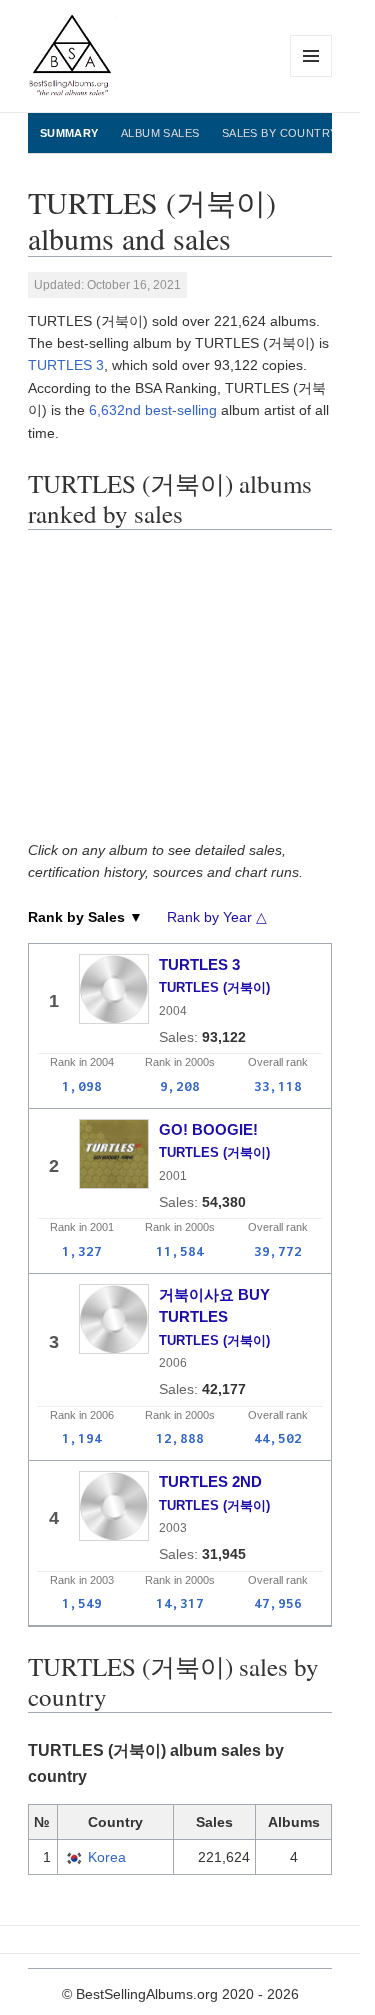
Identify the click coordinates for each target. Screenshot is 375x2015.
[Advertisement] (186, 690)
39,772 (278, 1251)
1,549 (82, 1603)
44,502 (278, 1438)
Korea (107, 1857)
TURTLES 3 (66, 365)
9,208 (180, 1086)
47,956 (278, 1603)
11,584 (180, 1251)
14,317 (180, 1603)
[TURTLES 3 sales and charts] (114, 989)
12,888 (180, 1438)
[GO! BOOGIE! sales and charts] (114, 1154)
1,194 (82, 1438)
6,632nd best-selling (153, 410)
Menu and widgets (311, 76)
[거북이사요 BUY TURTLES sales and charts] (114, 1319)
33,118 (278, 1086)
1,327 (82, 1251)
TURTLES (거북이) (214, 987)
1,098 (82, 1086)
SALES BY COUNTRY (280, 133)
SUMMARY (69, 133)
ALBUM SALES (160, 133)
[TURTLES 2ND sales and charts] (114, 1506)
